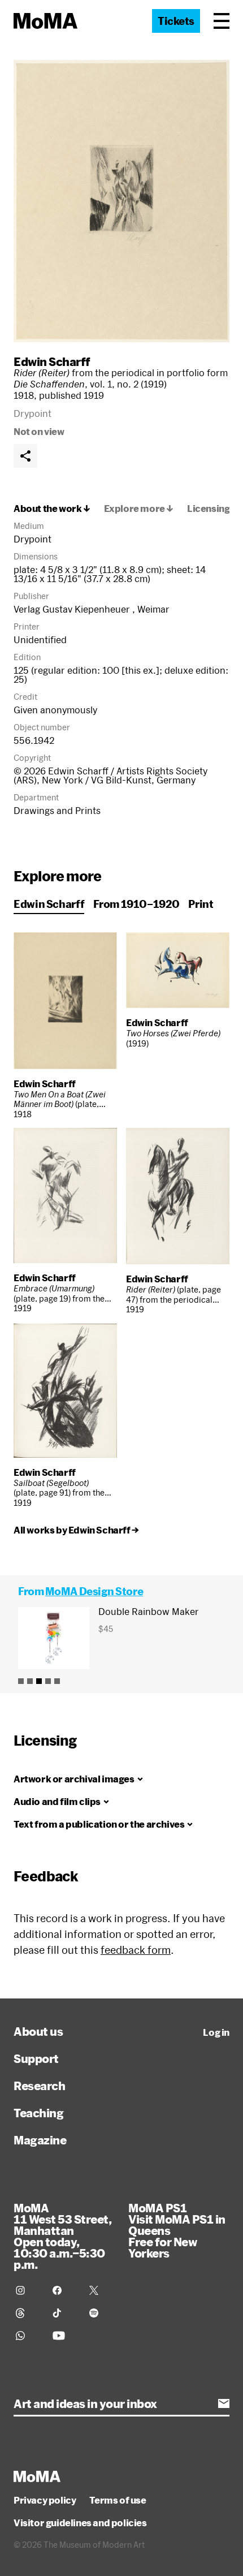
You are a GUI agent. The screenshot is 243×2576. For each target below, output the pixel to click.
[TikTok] (64, 2313)
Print (201, 904)
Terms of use (118, 2500)
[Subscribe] (224, 2403)
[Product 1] (21, 1681)
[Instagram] (27, 2290)
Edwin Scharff (52, 361)
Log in (216, 2032)
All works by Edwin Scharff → (76, 1530)
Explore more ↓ (139, 509)
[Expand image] (121, 201)
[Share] (25, 456)
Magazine (40, 2140)
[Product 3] (39, 1681)
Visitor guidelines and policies (80, 2523)
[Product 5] (57, 1681)
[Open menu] (222, 21)
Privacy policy (45, 2500)
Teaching (38, 2113)
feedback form (136, 1950)
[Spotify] (101, 2313)
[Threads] (27, 2313)
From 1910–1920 (136, 904)
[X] (101, 2290)
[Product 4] (48, 1681)
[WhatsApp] (27, 2336)
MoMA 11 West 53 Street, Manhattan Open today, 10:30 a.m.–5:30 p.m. (62, 2236)
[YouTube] (64, 2336)
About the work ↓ (52, 509)
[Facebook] (64, 2290)
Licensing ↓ (213, 509)
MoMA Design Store (94, 1591)
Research (39, 2086)
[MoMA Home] (45, 21)
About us (38, 2031)
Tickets (176, 21)
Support (36, 2058)
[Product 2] (30, 1681)
